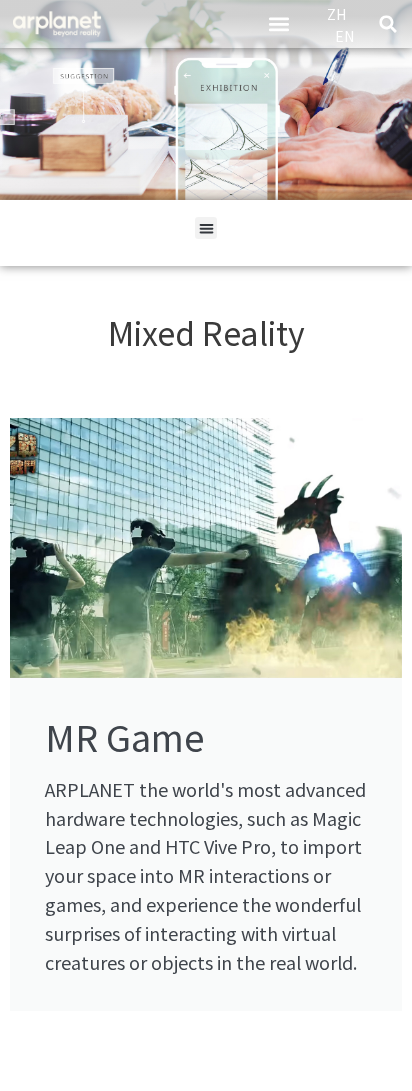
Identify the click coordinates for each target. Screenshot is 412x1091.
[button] (279, 24)
